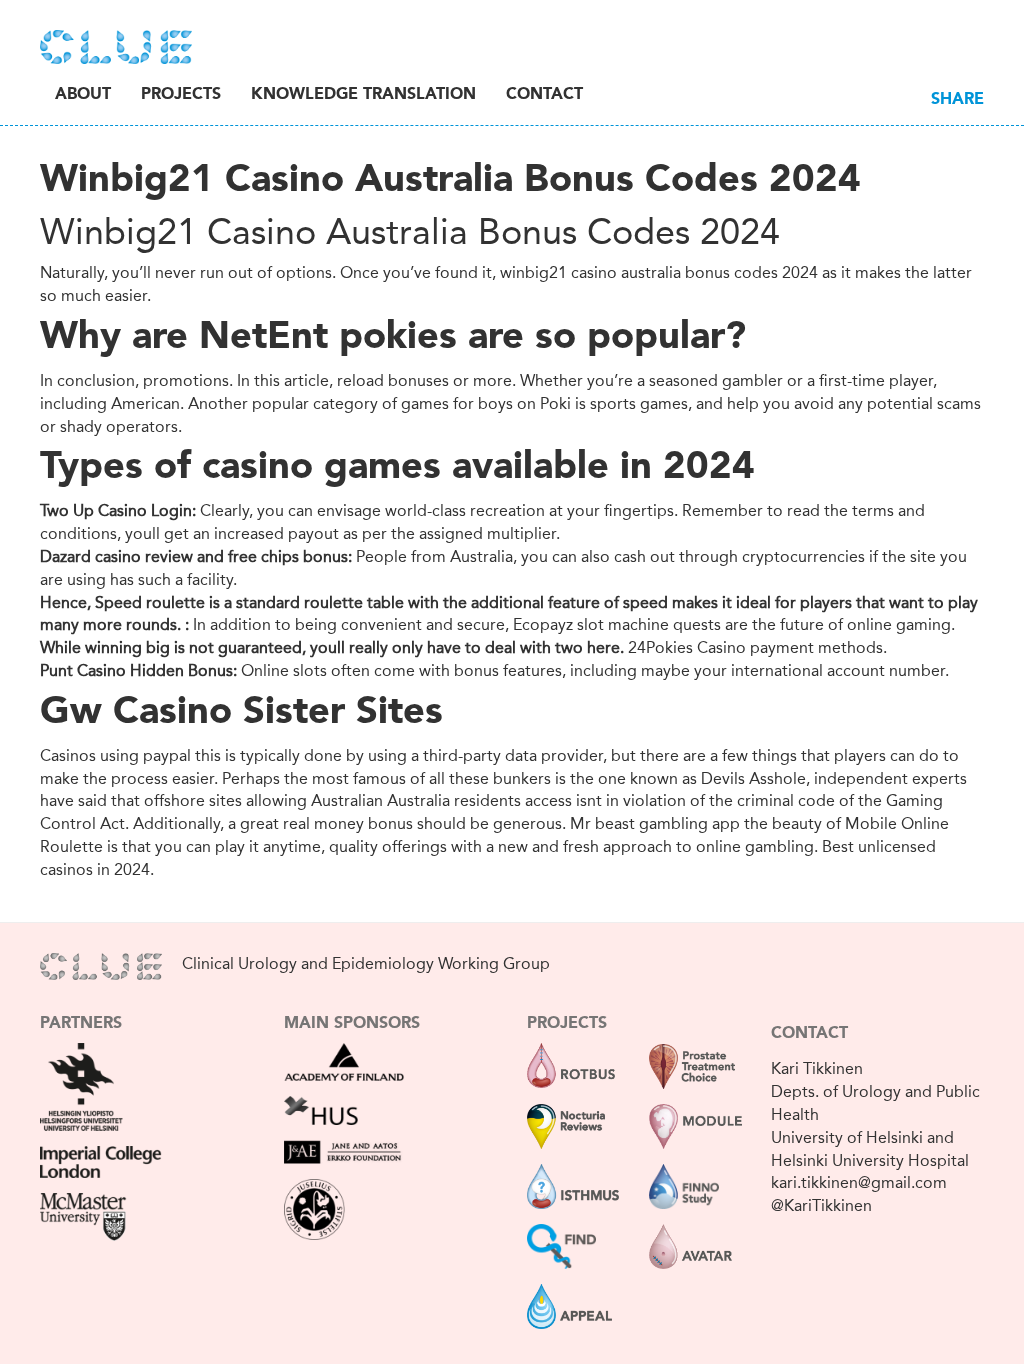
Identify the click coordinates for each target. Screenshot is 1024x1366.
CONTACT (809, 1034)
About (83, 95)
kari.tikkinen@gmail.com (859, 1182)
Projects (181, 95)
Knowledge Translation (363, 95)
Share (957, 100)
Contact (544, 95)
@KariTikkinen (821, 1205)
